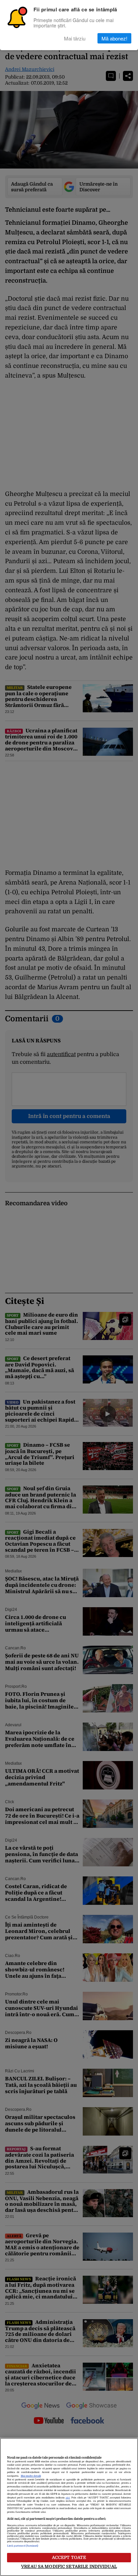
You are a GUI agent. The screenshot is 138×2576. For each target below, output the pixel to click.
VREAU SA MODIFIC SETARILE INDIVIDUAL (69, 2566)
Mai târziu (75, 38)
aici (68, 2498)
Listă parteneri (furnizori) (23, 2546)
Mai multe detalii (31, 2476)
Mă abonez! (114, 38)
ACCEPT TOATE (69, 2557)
